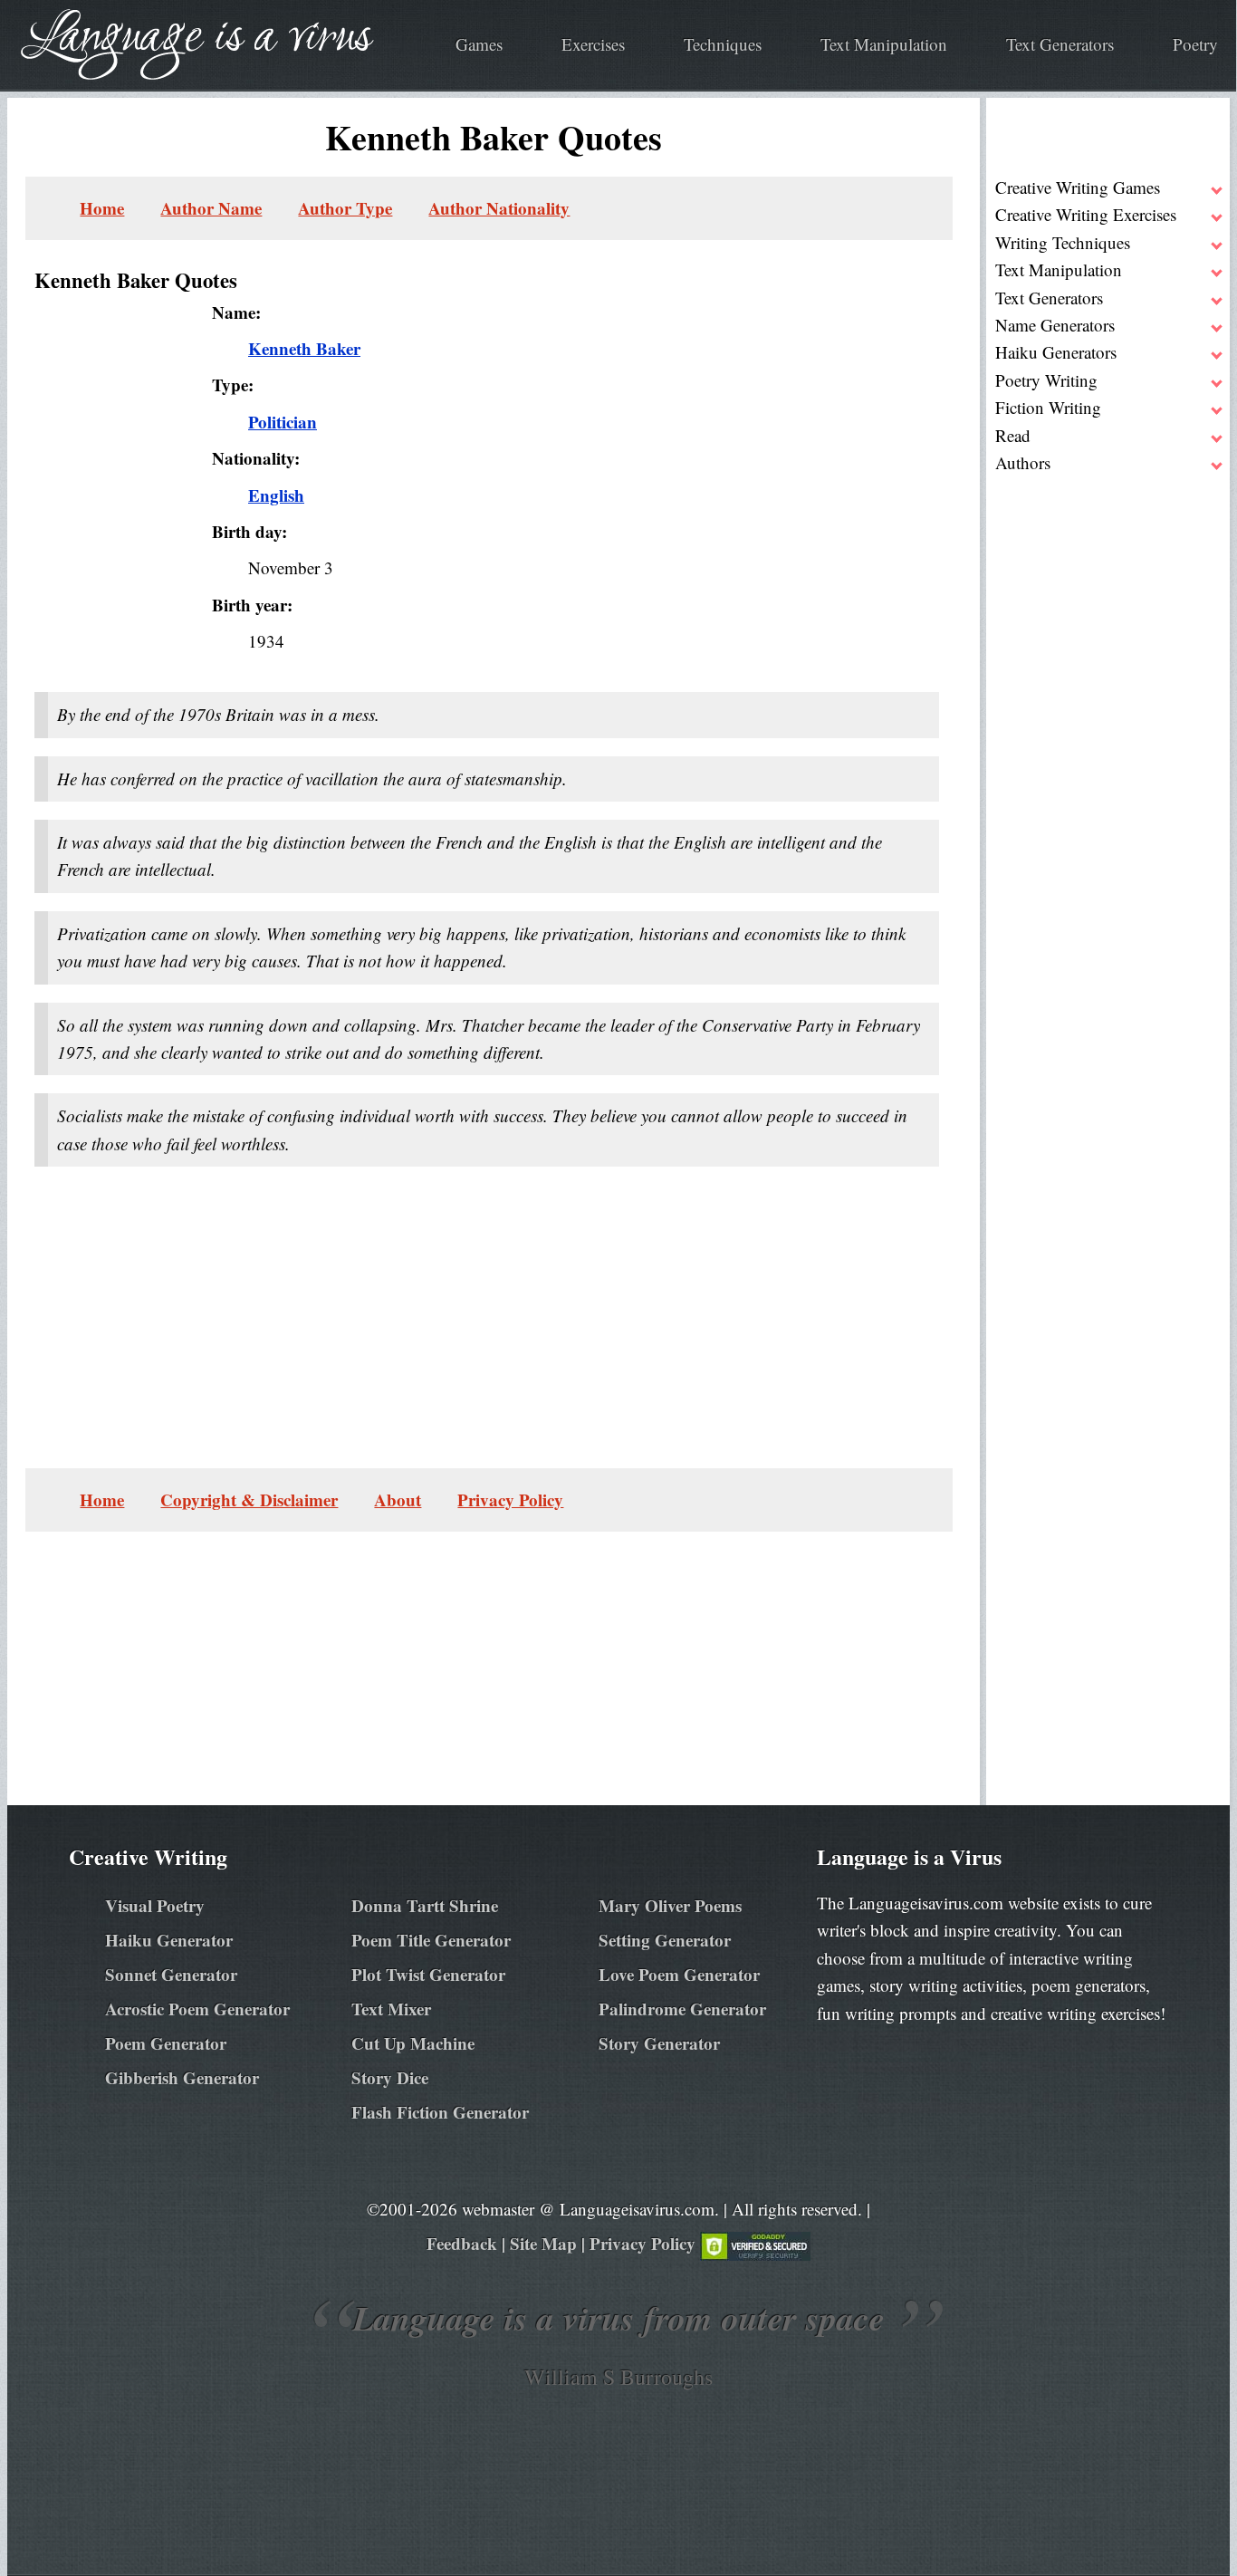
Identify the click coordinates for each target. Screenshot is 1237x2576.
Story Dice (390, 2077)
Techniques (723, 44)
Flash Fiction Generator (440, 2112)
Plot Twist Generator (428, 1974)
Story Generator (659, 2043)
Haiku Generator (169, 1940)
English (276, 495)
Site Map (543, 2243)
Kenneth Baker (304, 348)
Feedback (462, 2243)
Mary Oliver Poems (670, 1905)
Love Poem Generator (679, 1974)
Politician (283, 422)
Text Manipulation (884, 44)
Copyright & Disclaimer (249, 1499)
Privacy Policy (510, 1499)
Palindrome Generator (682, 2009)
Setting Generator (665, 1940)
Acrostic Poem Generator (197, 2009)
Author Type (345, 208)
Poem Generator (166, 2043)
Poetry (1195, 44)
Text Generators (1060, 44)
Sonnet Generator (171, 1974)
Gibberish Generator (182, 2077)
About (398, 1499)
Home (102, 208)
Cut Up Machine (413, 2043)
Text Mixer (391, 2009)
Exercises (593, 44)
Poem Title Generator (431, 1940)
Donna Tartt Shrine (425, 1905)
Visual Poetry (155, 1905)
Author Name (211, 208)
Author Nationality (499, 208)
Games (479, 44)
